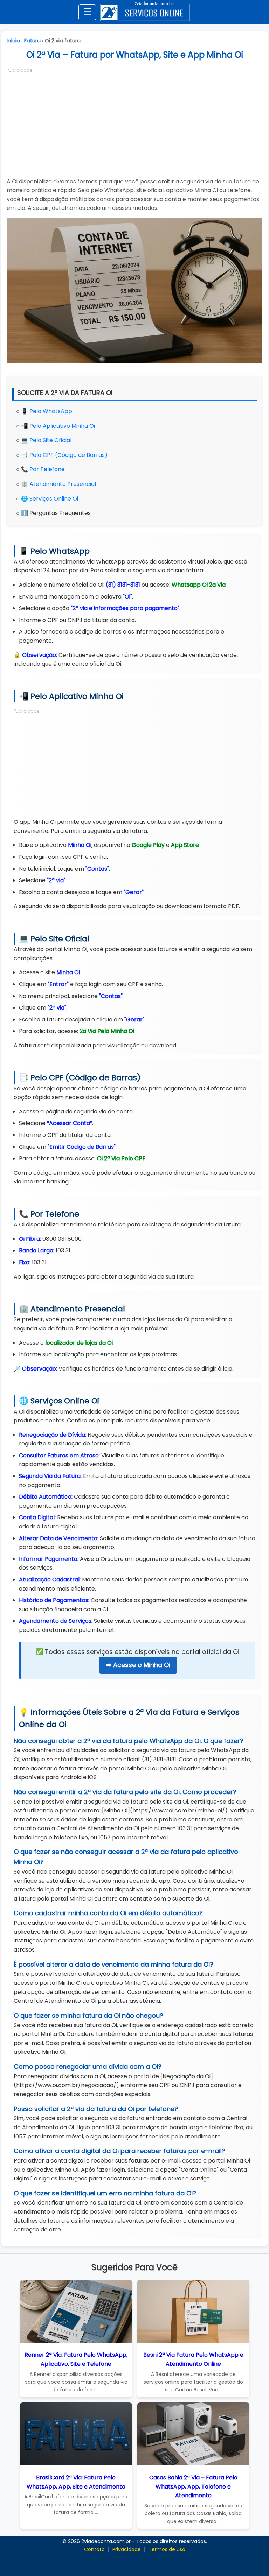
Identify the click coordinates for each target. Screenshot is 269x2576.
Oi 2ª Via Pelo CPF (121, 1158)
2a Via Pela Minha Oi (107, 1031)
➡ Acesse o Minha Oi (138, 1665)
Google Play (148, 845)
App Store (185, 845)
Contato (94, 2549)
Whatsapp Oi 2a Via (199, 585)
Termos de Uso (167, 2549)
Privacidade (127, 2549)
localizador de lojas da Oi (79, 1343)
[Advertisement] (134, 123)
